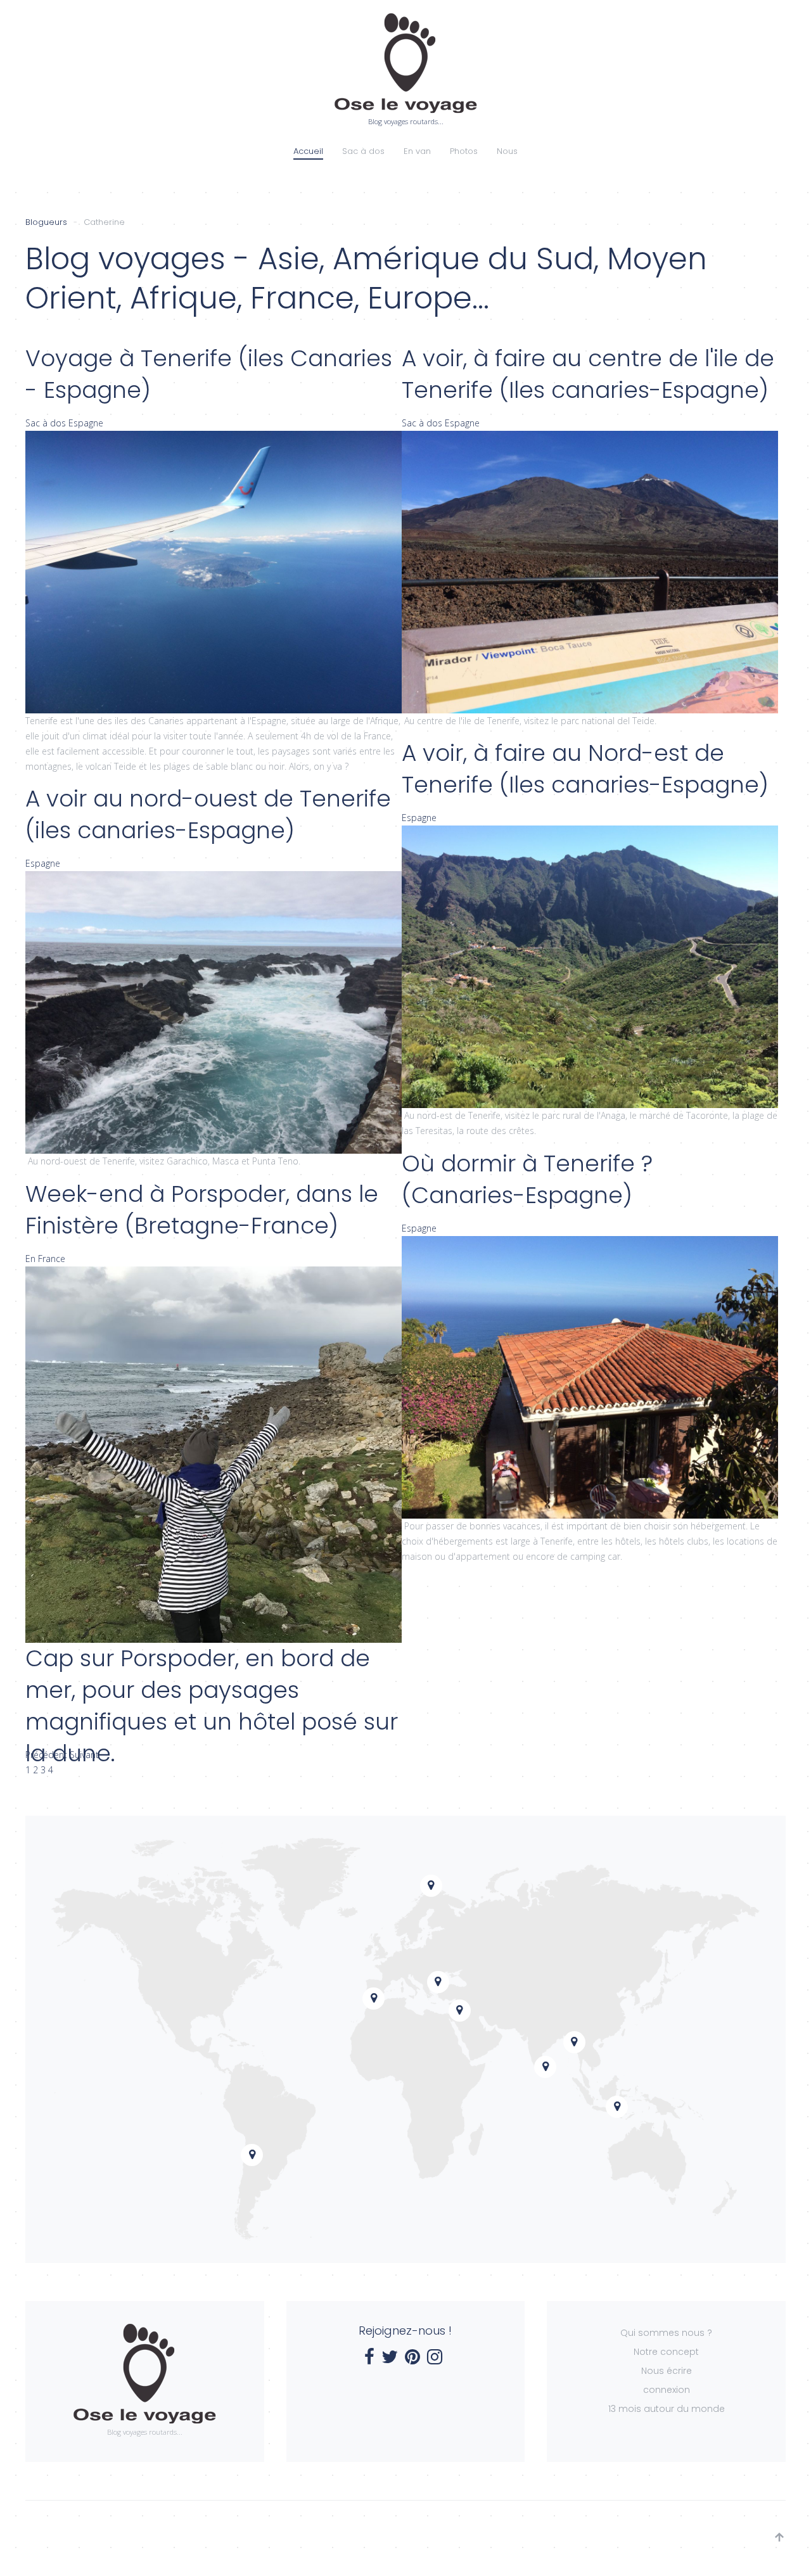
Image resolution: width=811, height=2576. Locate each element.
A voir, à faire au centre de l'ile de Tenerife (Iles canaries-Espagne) (588, 374)
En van (417, 151)
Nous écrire (667, 2371)
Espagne (86, 423)
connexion (667, 2390)
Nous (507, 151)
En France (45, 1259)
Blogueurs (46, 222)
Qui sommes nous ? (666, 2333)
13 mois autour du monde (667, 2409)
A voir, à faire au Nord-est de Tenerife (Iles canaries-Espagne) (585, 769)
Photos (464, 151)
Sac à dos (363, 151)
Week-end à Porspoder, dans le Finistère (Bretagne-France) (202, 1210)
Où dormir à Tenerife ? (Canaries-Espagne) (527, 1179)
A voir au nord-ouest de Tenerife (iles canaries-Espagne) (208, 814)
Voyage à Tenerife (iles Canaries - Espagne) (209, 374)
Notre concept (666, 2352)
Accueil (308, 151)
